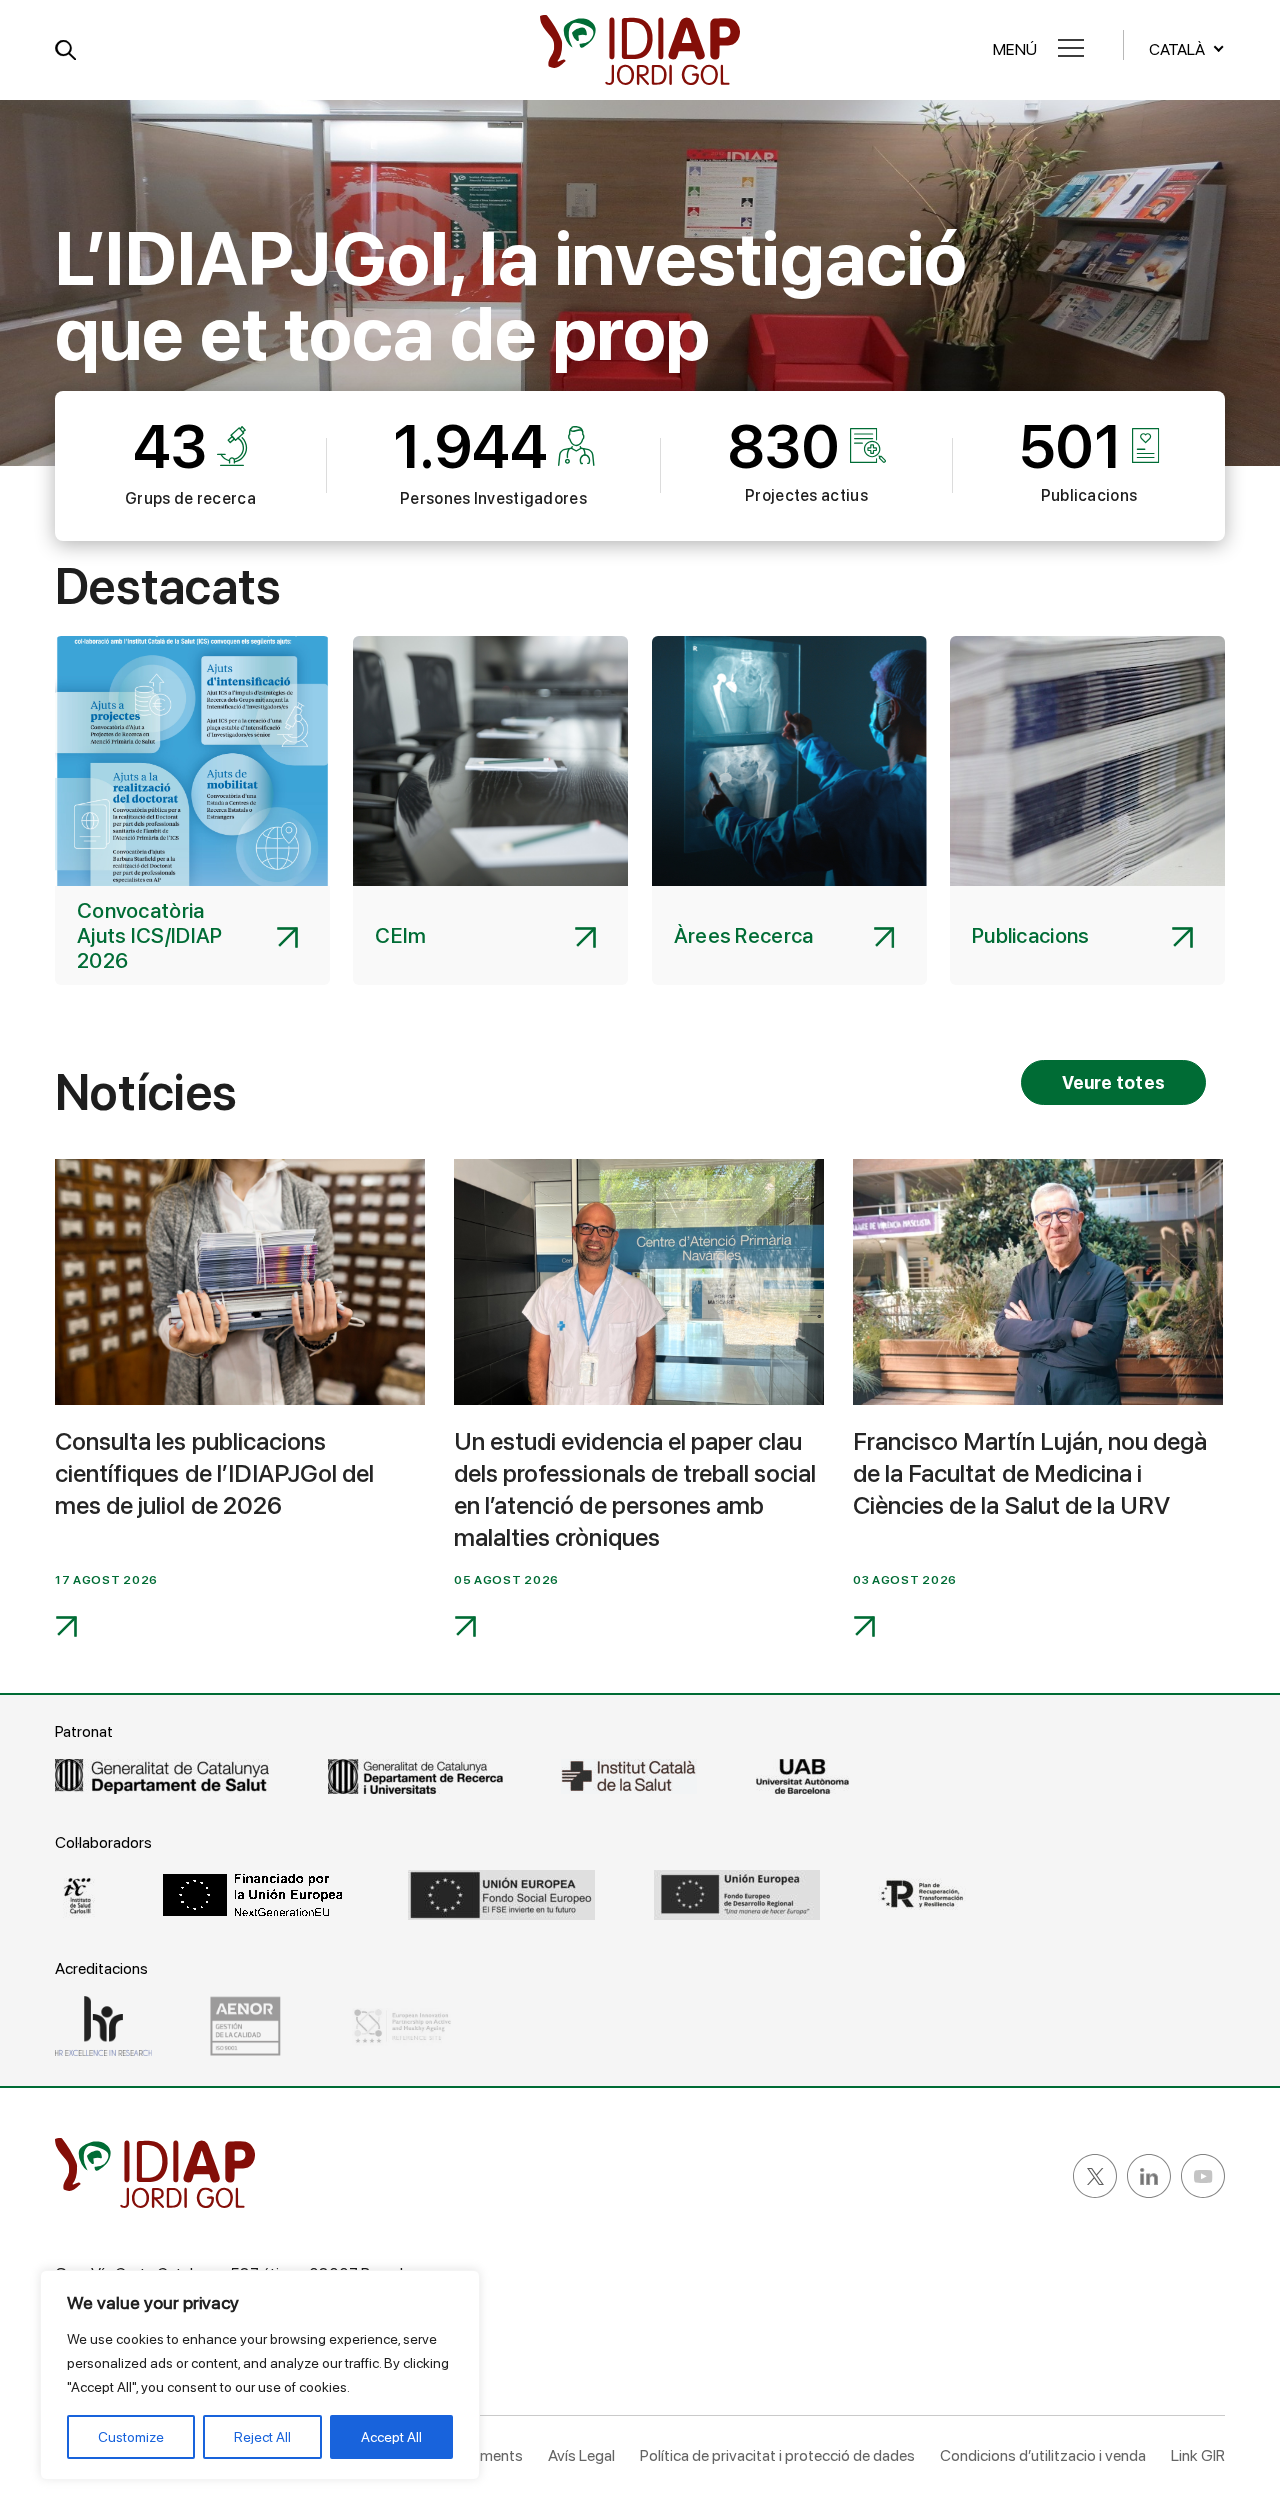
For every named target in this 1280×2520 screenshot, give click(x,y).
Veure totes (1113, 1082)
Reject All (262, 2437)
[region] (260, 2375)
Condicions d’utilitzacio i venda (1043, 2455)
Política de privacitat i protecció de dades (777, 2455)
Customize (131, 2437)
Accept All (391, 2437)
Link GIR (1198, 2455)
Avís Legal (581, 2455)
